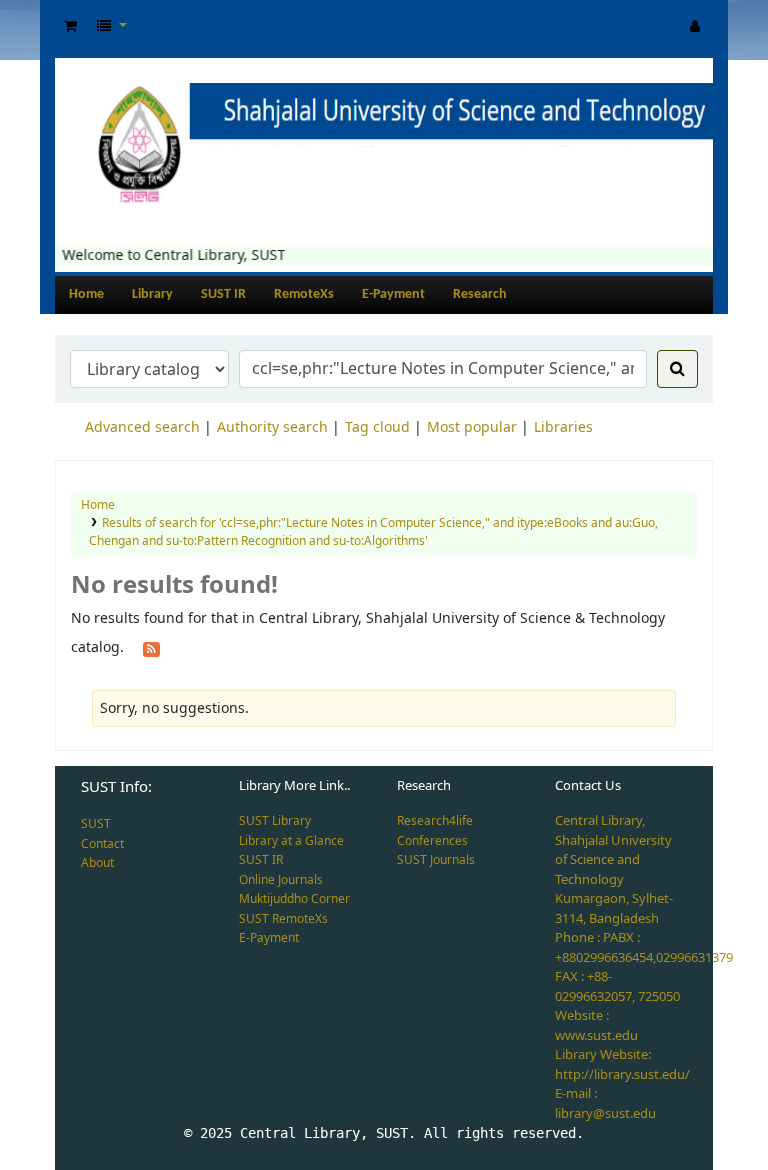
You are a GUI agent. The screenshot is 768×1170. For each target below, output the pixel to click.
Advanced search (142, 427)
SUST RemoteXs (283, 919)
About (97, 863)
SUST (96, 824)
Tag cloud (377, 427)
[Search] (677, 369)
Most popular (472, 427)
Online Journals (281, 880)
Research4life (435, 821)
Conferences (432, 841)
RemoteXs (304, 294)
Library (152, 294)
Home (86, 294)
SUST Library (275, 821)
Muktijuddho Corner (294, 899)
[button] (70, 26)
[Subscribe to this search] (151, 648)
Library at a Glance (291, 841)
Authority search (272, 427)
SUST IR (223, 294)
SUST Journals (436, 860)
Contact (102, 844)
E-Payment (393, 294)
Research (480, 294)
